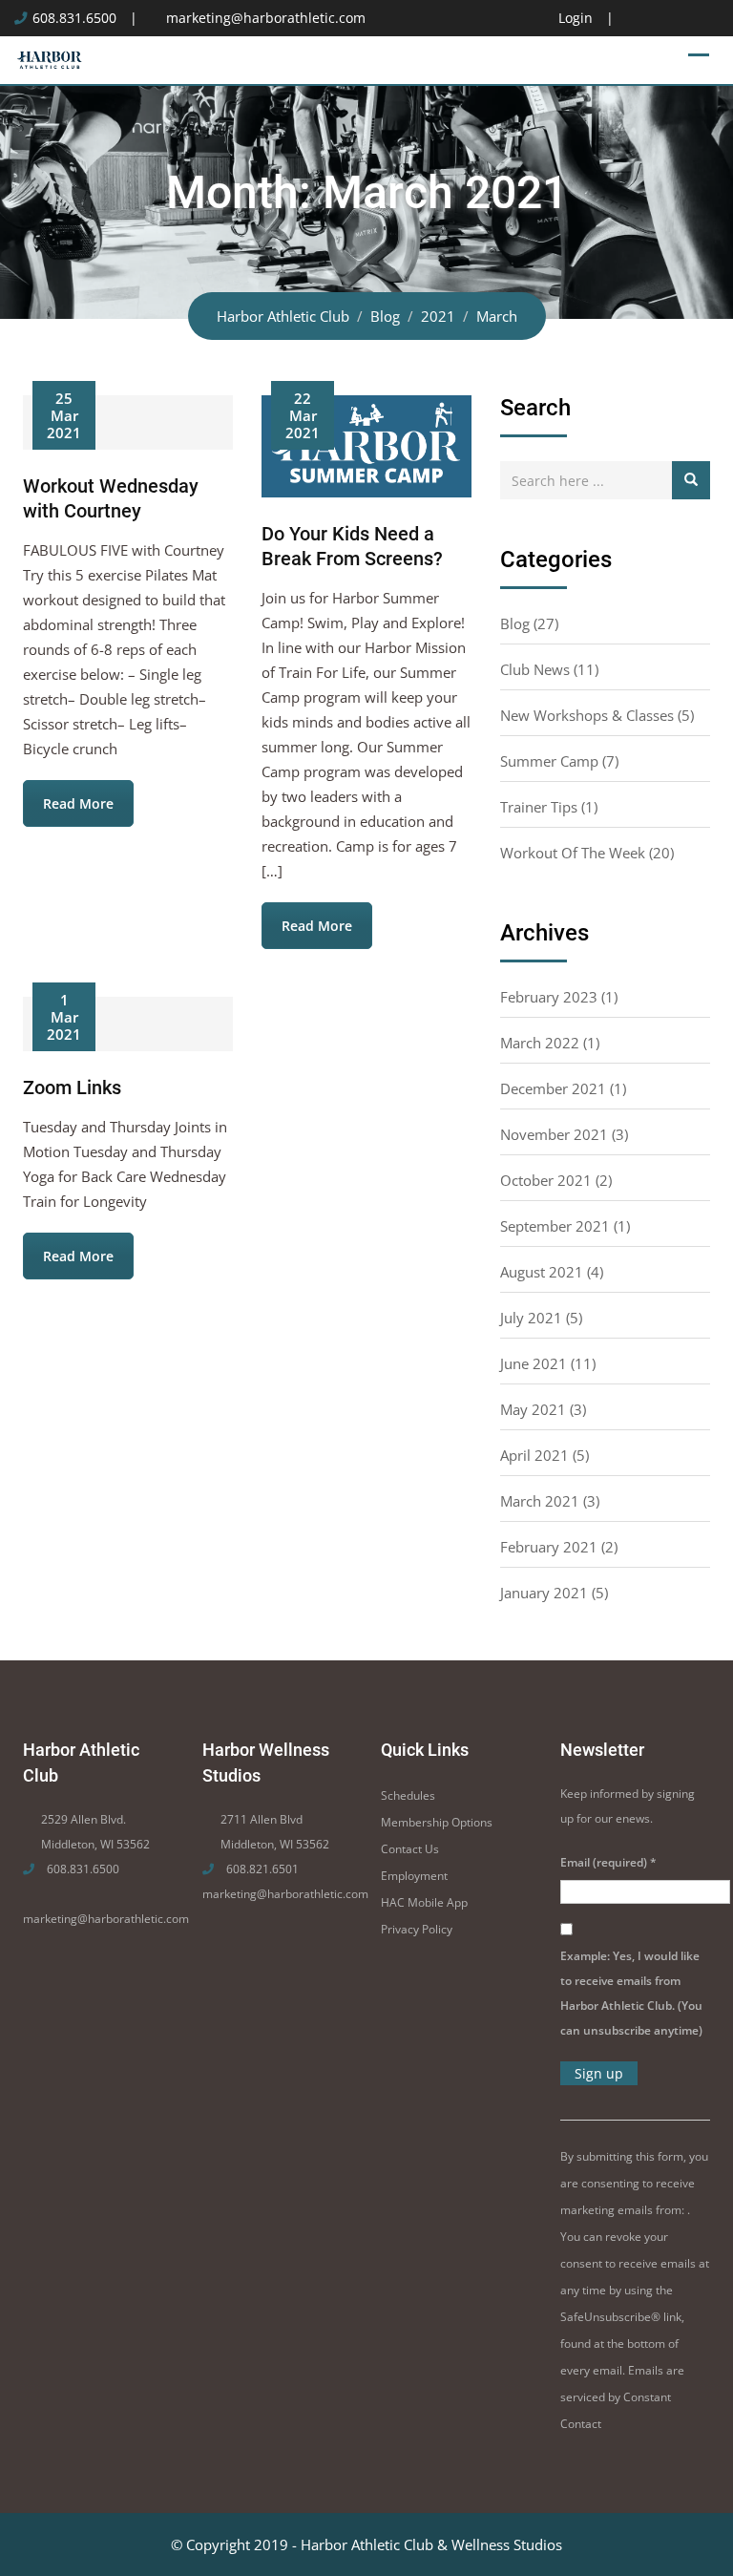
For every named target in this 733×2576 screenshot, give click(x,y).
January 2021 (544, 1593)
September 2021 (555, 1226)
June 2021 (534, 1363)
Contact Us (410, 1849)
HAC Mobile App (424, 1902)
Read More (78, 803)
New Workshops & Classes (587, 715)
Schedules (408, 1795)
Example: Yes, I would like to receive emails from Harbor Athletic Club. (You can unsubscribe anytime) (631, 1993)
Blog (515, 623)
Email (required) (608, 1862)
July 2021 (531, 1318)
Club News (535, 669)
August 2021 (542, 1272)
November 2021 (554, 1134)
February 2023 (549, 997)
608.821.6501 (261, 1869)
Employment (414, 1876)
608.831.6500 (74, 18)
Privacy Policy (417, 1929)
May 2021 (533, 1409)
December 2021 (553, 1088)
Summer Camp (549, 761)
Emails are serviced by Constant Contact (622, 2397)
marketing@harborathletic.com (266, 18)
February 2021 (549, 1547)
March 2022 (540, 1043)
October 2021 (546, 1180)
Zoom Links (72, 1087)
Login (576, 18)
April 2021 (534, 1455)
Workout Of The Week (573, 853)
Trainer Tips (539, 807)
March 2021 (540, 1501)
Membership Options (437, 1822)
